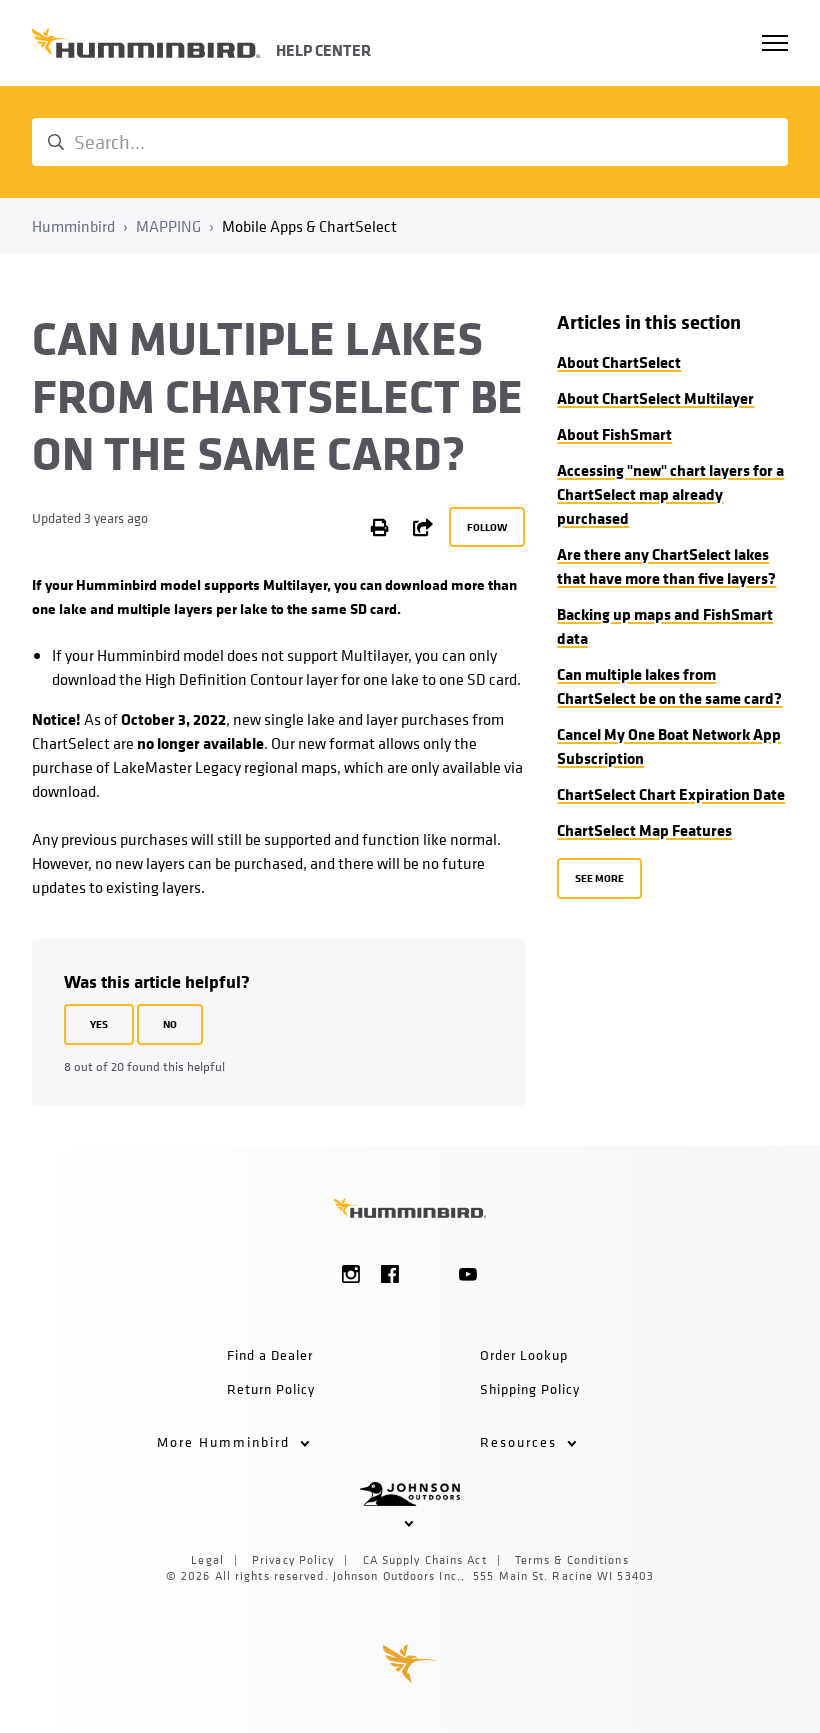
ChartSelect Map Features (644, 830)
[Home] (146, 43)
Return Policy (271, 1388)
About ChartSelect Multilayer (655, 398)
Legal (207, 1560)
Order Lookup (524, 1354)
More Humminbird (226, 1441)
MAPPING (168, 226)
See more (599, 877)
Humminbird (73, 226)
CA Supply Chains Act (425, 1560)
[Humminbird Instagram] (351, 1273)
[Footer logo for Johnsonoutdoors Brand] (410, 1493)
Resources (521, 1441)
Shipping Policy (530, 1388)
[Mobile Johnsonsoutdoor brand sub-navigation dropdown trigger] (410, 1521)
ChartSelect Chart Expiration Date (671, 794)
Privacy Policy (293, 1560)
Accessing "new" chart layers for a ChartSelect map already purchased (670, 494)
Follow (487, 526)
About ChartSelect (619, 362)
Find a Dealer (270, 1354)
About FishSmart (614, 434)
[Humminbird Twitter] (429, 1273)
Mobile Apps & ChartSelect (309, 226)
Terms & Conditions (572, 1560)
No (170, 1023)
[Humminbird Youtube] (468, 1273)
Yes (99, 1023)
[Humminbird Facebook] (390, 1273)
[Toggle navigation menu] (775, 43)
